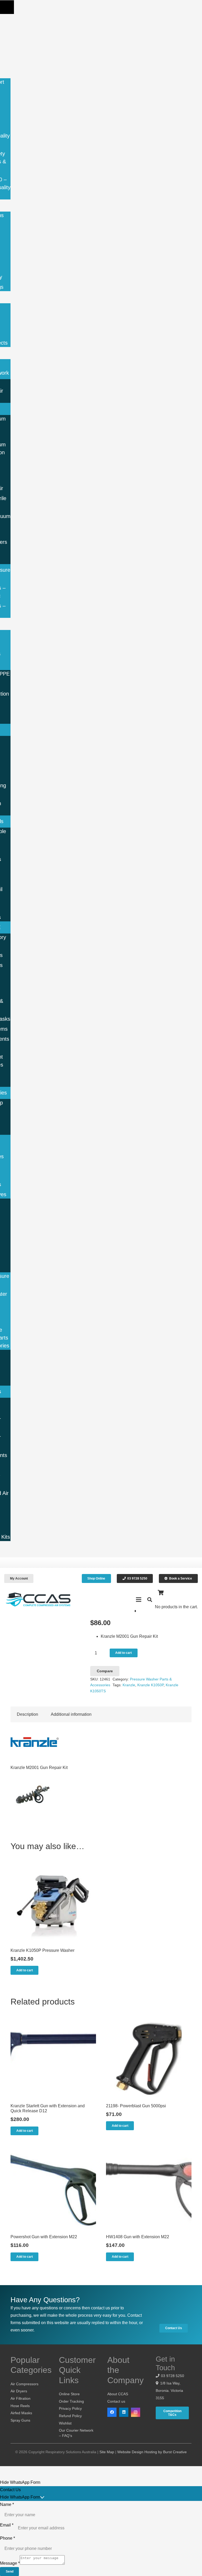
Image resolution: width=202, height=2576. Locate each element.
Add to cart (123, 1653)
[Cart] (161, 1593)
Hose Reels (20, 2406)
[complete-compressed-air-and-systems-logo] (38, 1600)
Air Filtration (21, 2398)
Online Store (69, 2394)
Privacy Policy (70, 2408)
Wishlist (65, 2423)
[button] (7, 7)
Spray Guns (20, 2420)
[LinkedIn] (124, 2412)
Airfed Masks (21, 2413)
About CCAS (118, 2394)
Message (10, 2563)
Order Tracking (71, 2401)
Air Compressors (24, 2384)
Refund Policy (70, 2416)
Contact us (116, 2401)
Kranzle (129, 1685)
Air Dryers (19, 2391)
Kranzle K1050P (150, 1685)
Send (10, 2572)
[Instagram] (136, 2412)
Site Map (107, 2452)
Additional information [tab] (71, 1714)
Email (7, 2525)
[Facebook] (112, 2412)
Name (7, 2504)
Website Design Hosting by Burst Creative (152, 2452)
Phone (7, 2538)
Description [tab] (27, 1714)
